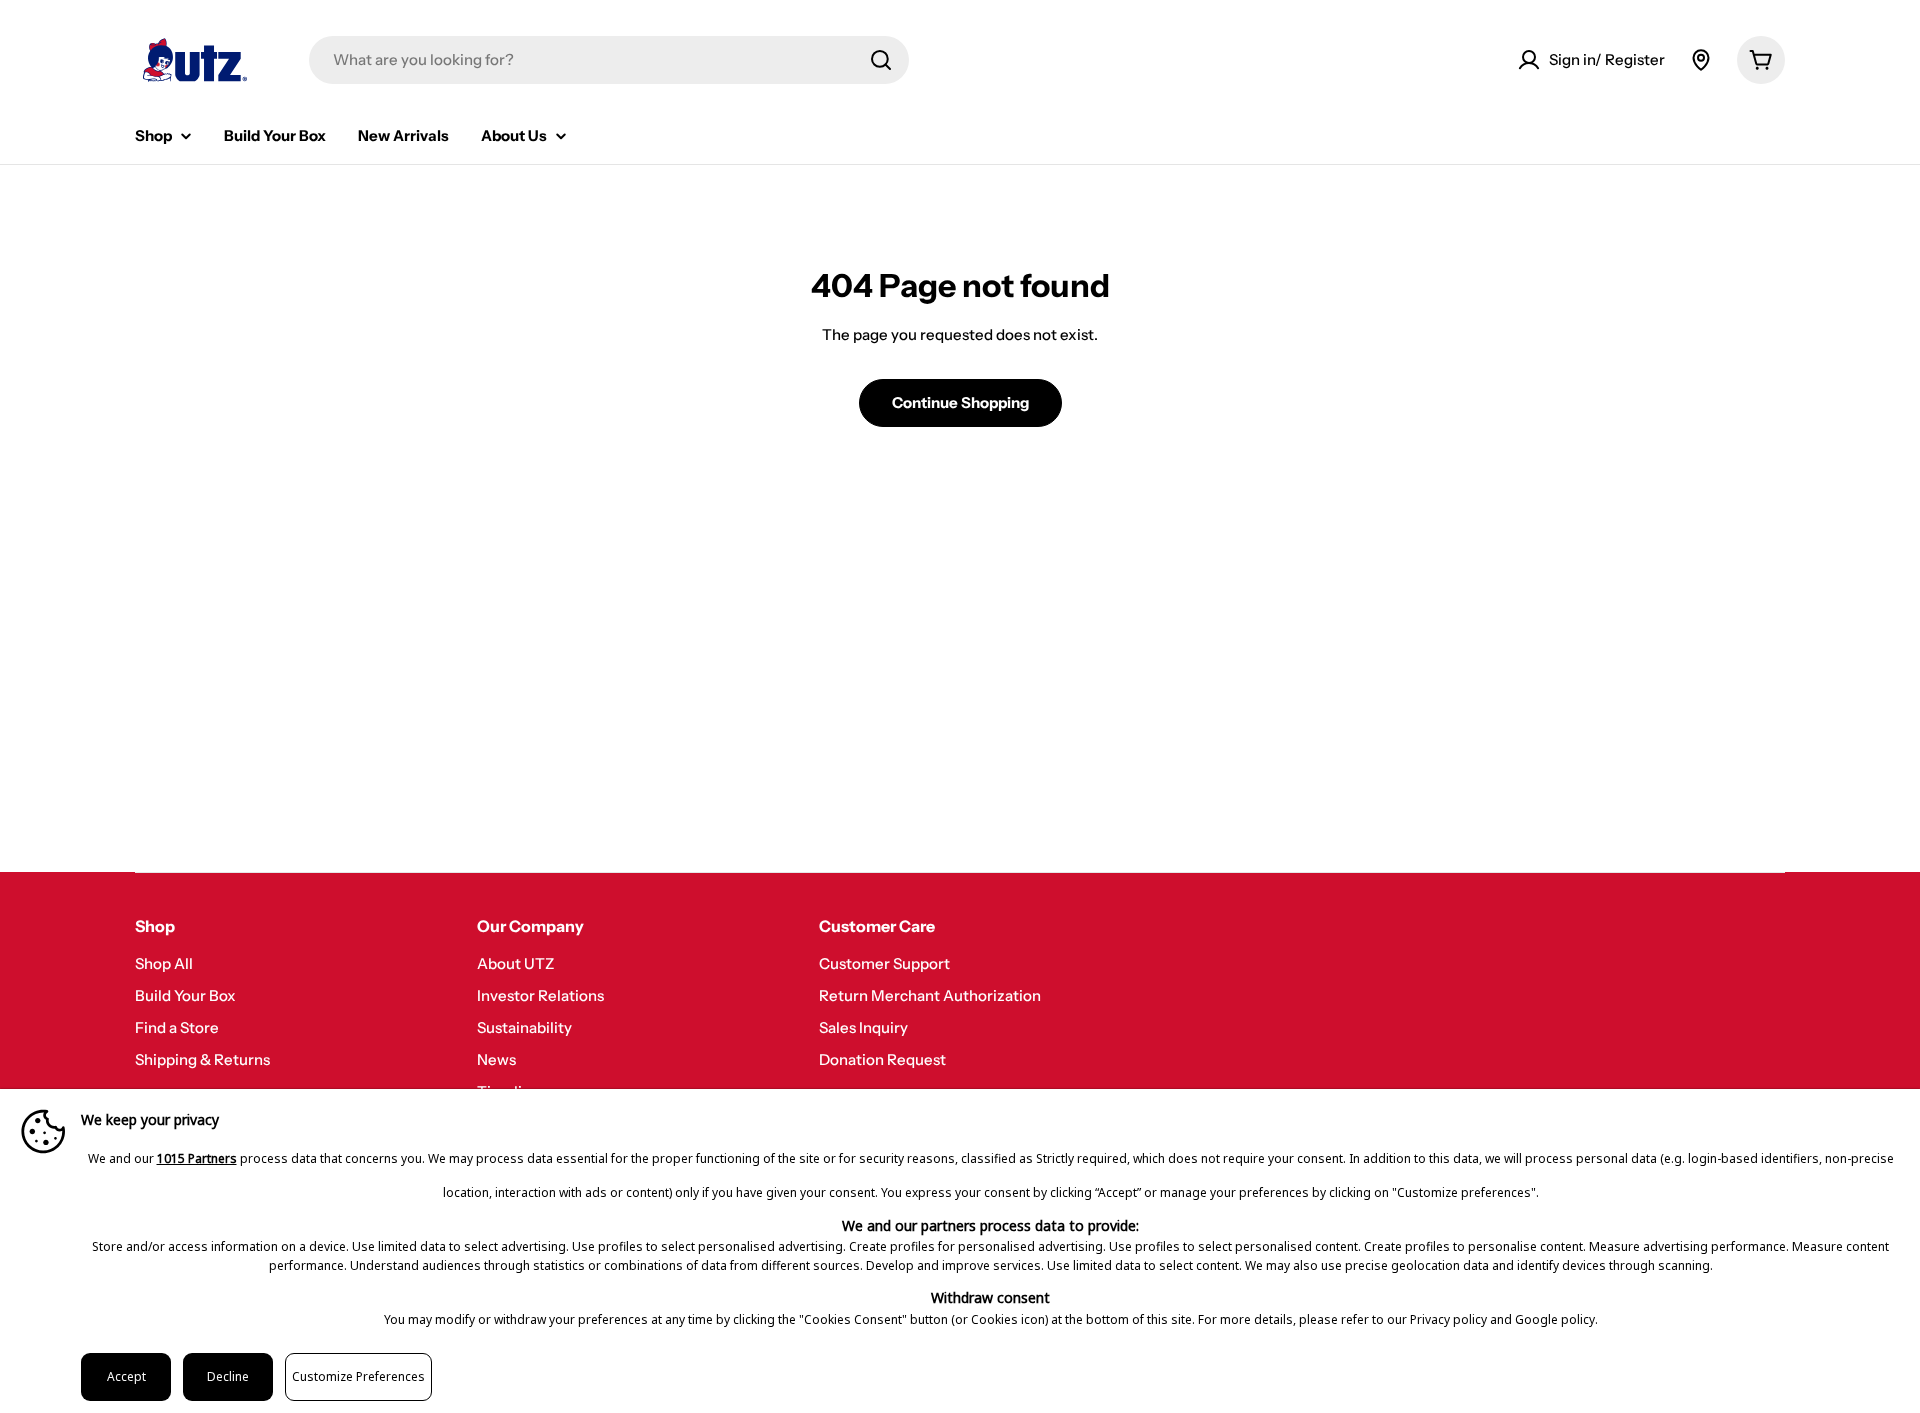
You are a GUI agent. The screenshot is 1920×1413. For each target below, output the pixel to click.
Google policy (1555, 1319)
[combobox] (609, 60)
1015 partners (197, 1158)
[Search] (881, 60)
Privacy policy (1448, 1319)
